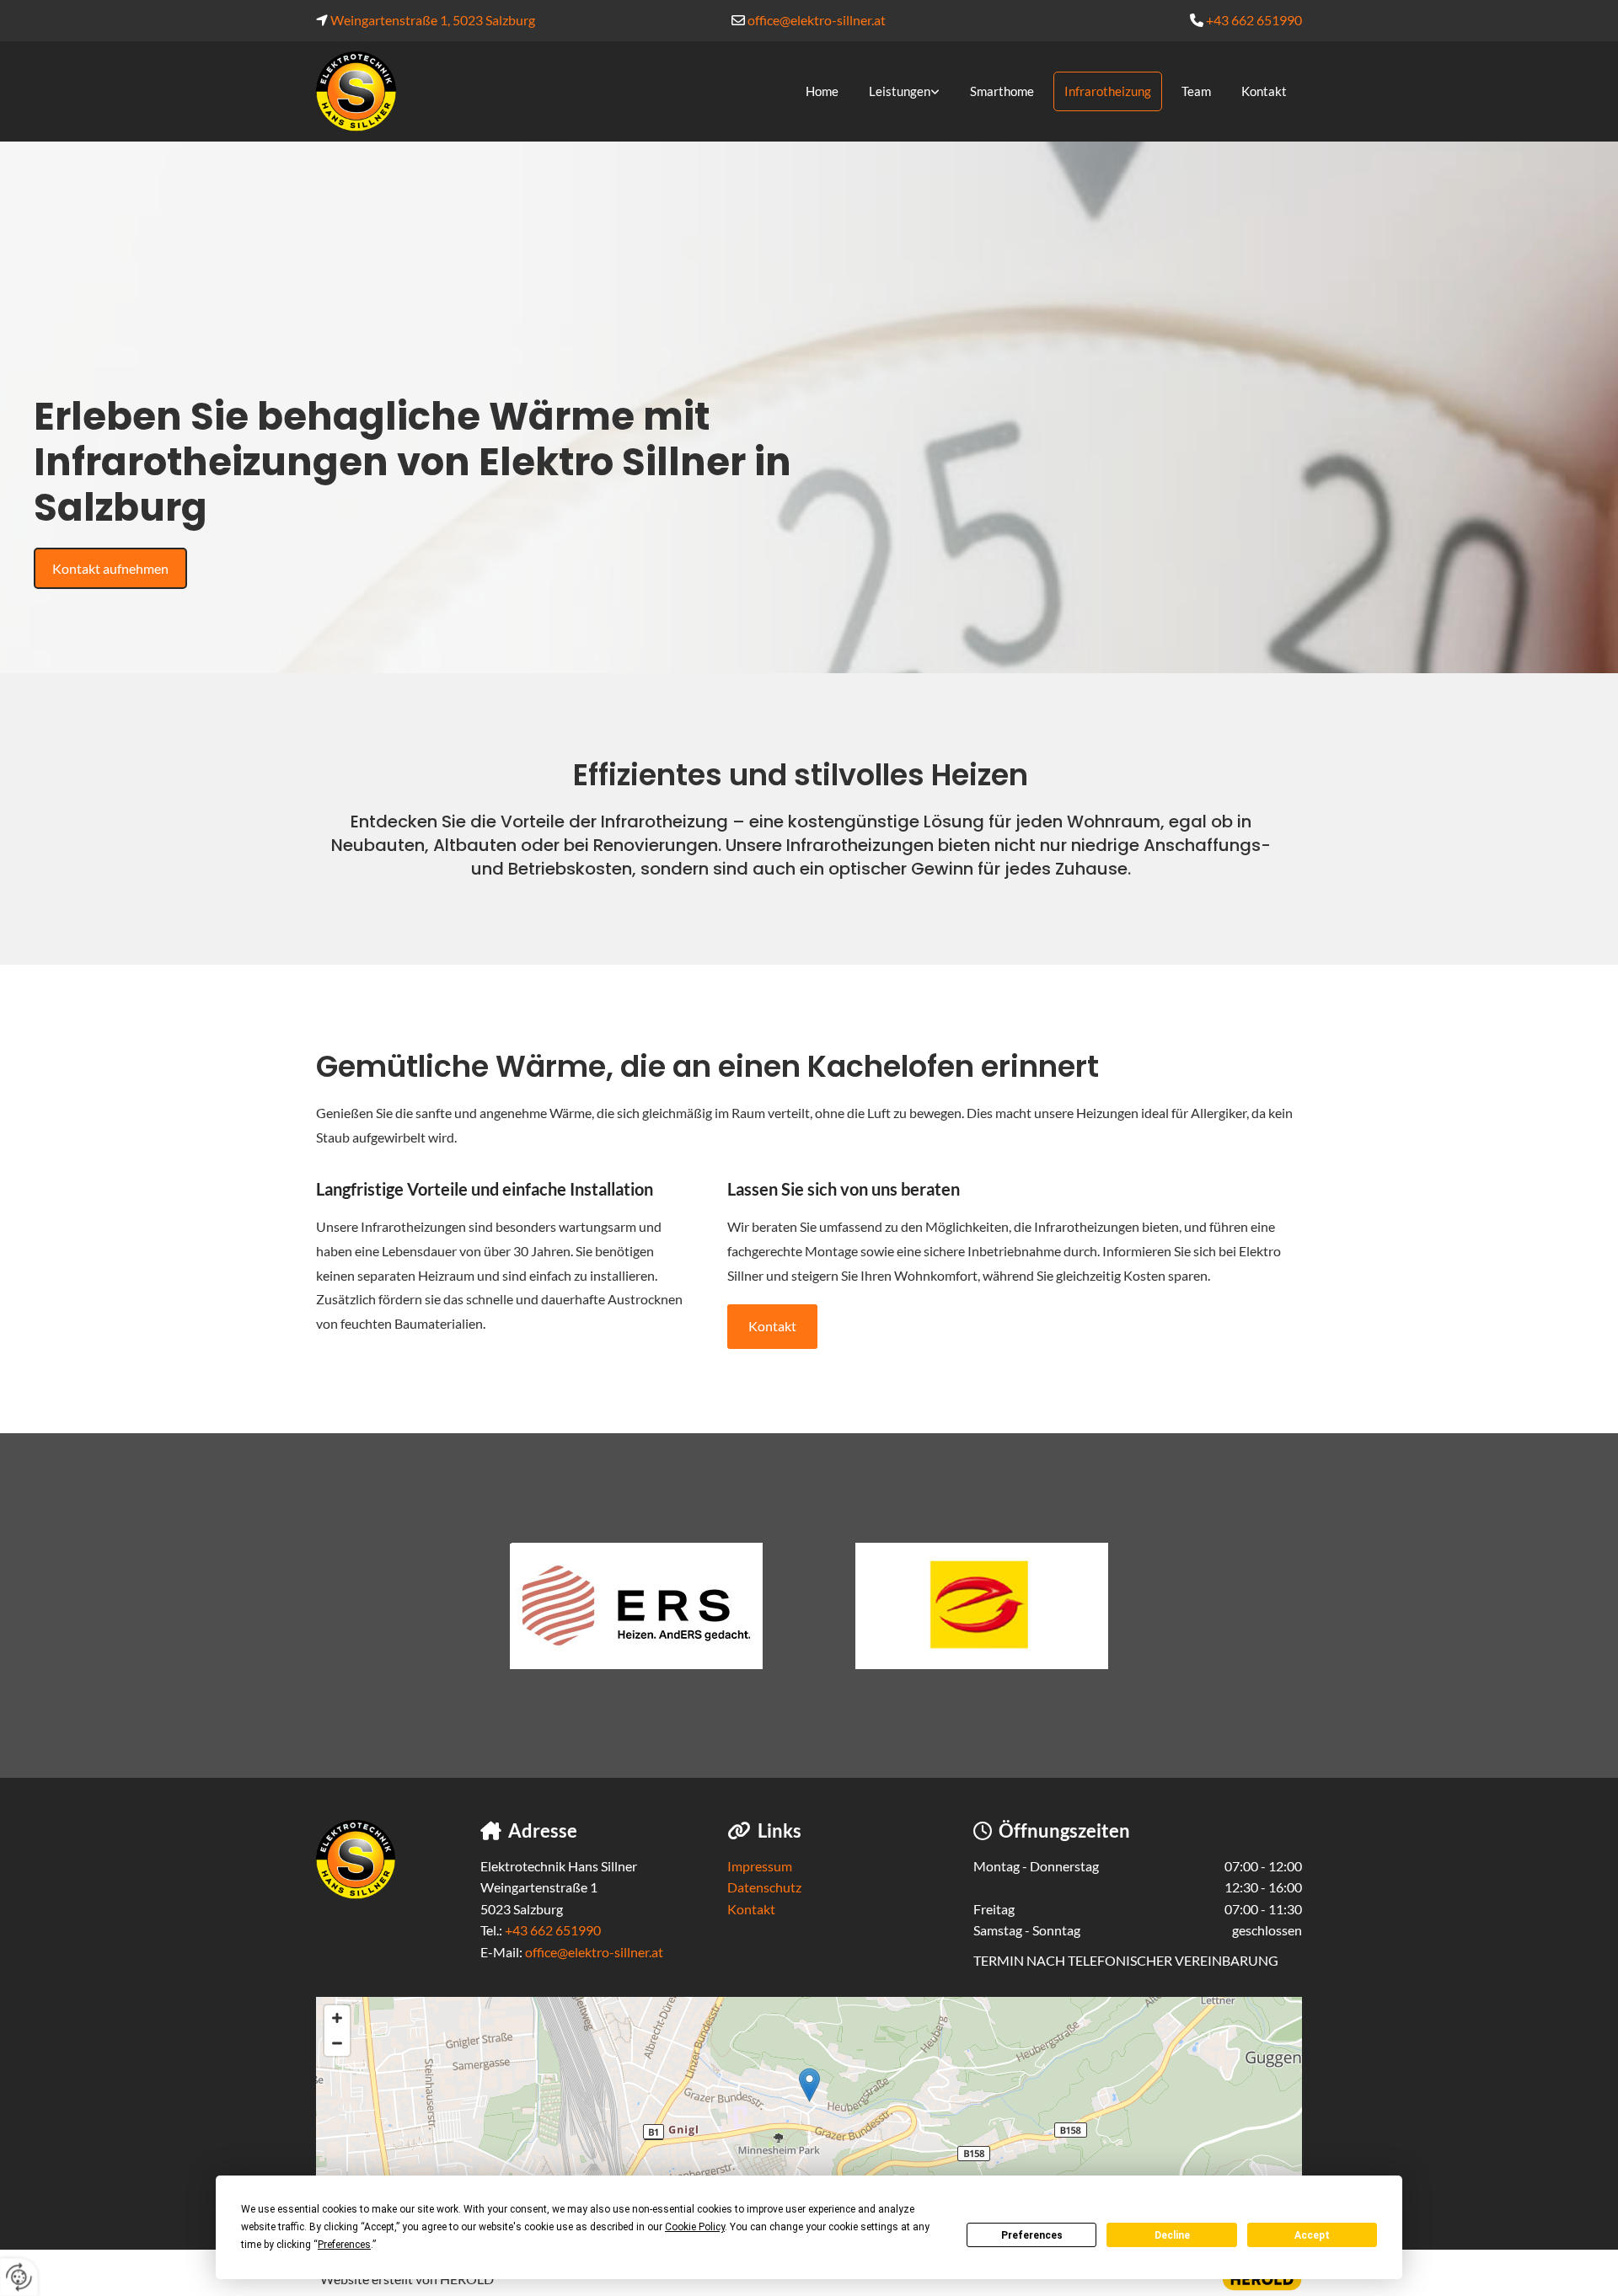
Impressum (760, 1866)
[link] (900, 92)
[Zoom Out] (337, 2043)
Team (1196, 91)
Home (822, 91)
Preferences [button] (344, 2245)
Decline (1172, 2235)
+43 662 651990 (1254, 20)
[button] (110, 569)
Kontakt (1264, 91)
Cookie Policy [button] (695, 2227)
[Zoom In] (337, 2018)
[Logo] (396, 91)
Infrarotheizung (1108, 91)
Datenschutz (764, 1887)
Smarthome (1002, 91)
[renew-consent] (19, 2277)
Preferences (1032, 2235)
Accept (1312, 2235)
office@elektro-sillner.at (817, 20)
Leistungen (900, 91)
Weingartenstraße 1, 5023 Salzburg (433, 20)
